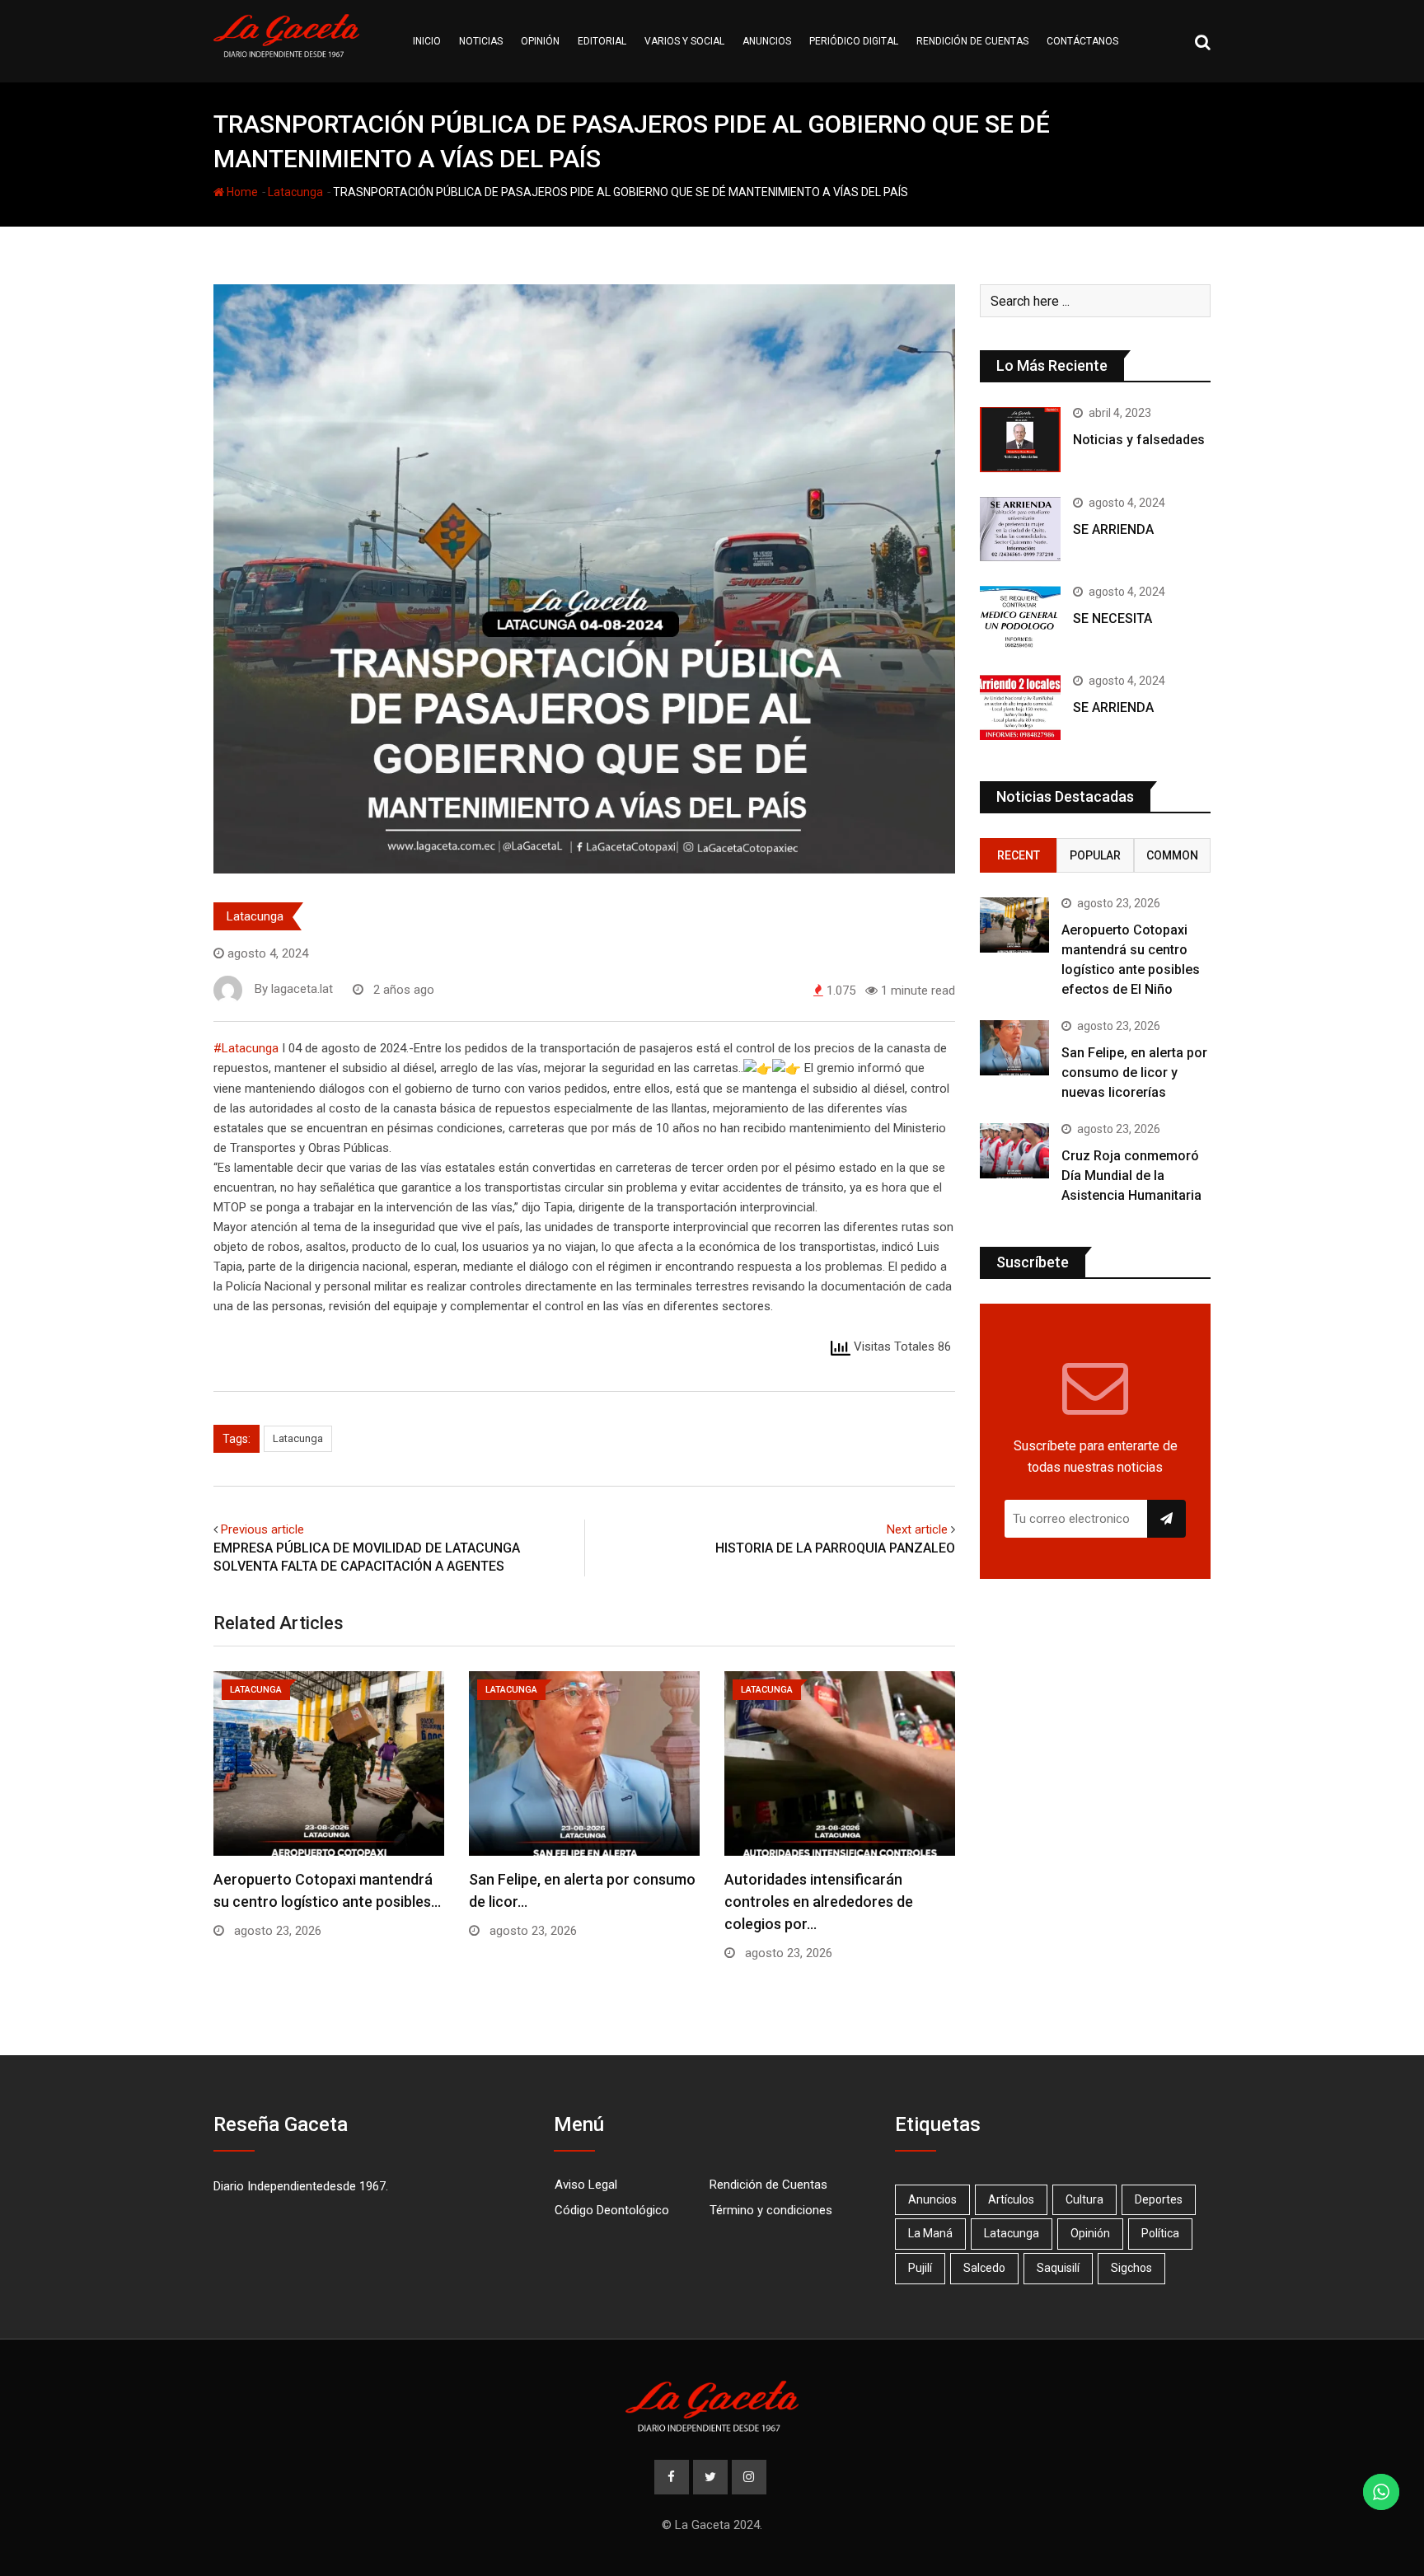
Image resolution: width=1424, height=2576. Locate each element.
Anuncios (767, 41)
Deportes (1159, 2199)
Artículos (1011, 2199)
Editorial (602, 41)
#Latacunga (246, 1048)
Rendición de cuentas (972, 41)
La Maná (930, 2233)
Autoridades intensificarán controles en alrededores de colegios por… (819, 1902)
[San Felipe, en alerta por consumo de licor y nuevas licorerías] (1014, 1048)
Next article (917, 1529)
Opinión (540, 41)
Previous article (262, 1529)
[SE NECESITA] (1020, 618)
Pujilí (920, 2268)
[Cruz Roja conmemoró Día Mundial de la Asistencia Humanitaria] (1014, 1151)
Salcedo (984, 2268)
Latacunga (295, 192)
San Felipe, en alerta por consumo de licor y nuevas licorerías (1134, 1073)
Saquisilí (1058, 2268)
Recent (1019, 855)
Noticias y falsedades (1139, 440)
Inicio (427, 41)
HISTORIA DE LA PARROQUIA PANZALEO (835, 1548)
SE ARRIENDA (1113, 529)
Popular (1095, 855)
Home (241, 192)
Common (1172, 855)
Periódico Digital (854, 41)
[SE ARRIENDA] (1020, 529)
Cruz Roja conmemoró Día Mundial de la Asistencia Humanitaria (1131, 1176)
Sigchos (1131, 2268)
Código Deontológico (612, 2210)
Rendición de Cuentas (768, 2185)
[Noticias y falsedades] (1020, 439)
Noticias (481, 41)
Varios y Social (684, 41)
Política (1160, 2233)
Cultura (1084, 2199)
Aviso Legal (586, 2185)
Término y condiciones (771, 2210)
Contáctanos (1082, 41)
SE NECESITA (1112, 618)
